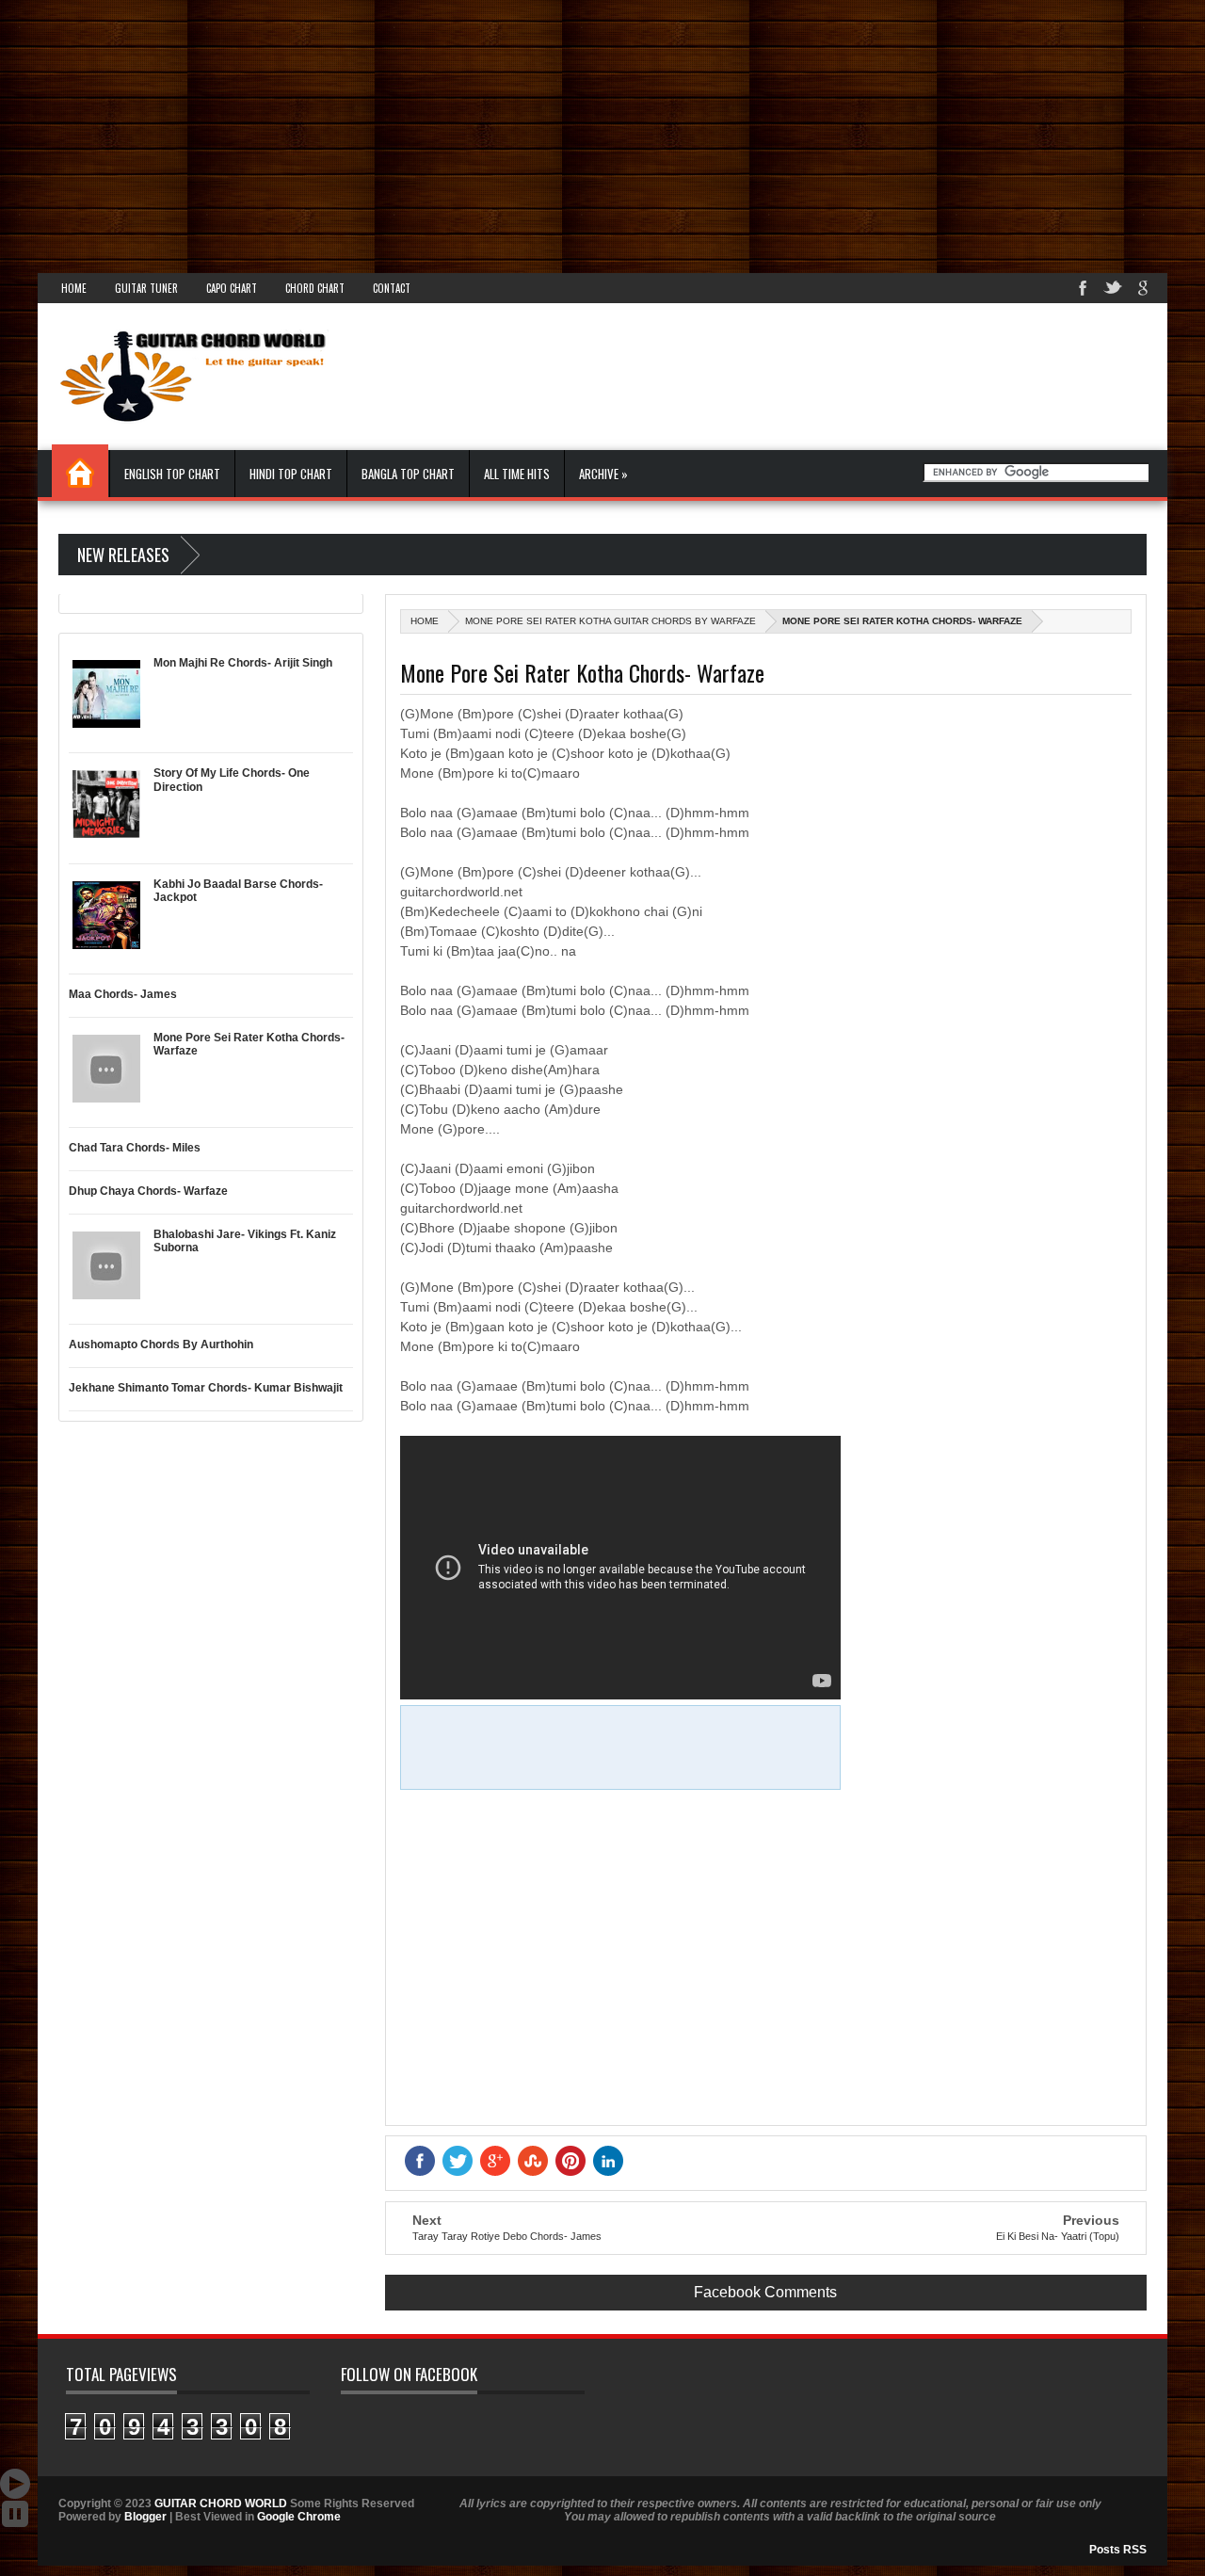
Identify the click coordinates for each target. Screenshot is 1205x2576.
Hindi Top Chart (291, 474)
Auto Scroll (15, 2484)
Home (74, 288)
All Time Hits (517, 474)
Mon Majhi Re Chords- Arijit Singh (243, 663)
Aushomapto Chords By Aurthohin (161, 1344)
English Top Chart (172, 474)
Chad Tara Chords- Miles (135, 1148)
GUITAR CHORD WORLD (221, 2504)
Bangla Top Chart (408, 474)
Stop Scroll (15, 2514)
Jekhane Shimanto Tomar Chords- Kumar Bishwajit (206, 1388)
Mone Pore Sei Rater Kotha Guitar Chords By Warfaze (611, 621)
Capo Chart (232, 288)
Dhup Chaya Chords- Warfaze (148, 1191)
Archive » (603, 474)
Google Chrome (299, 2517)
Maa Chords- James (123, 994)
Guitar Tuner (146, 288)
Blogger (145, 2517)
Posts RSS (1118, 2550)
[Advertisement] (565, 132)
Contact (392, 288)
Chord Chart (315, 288)
